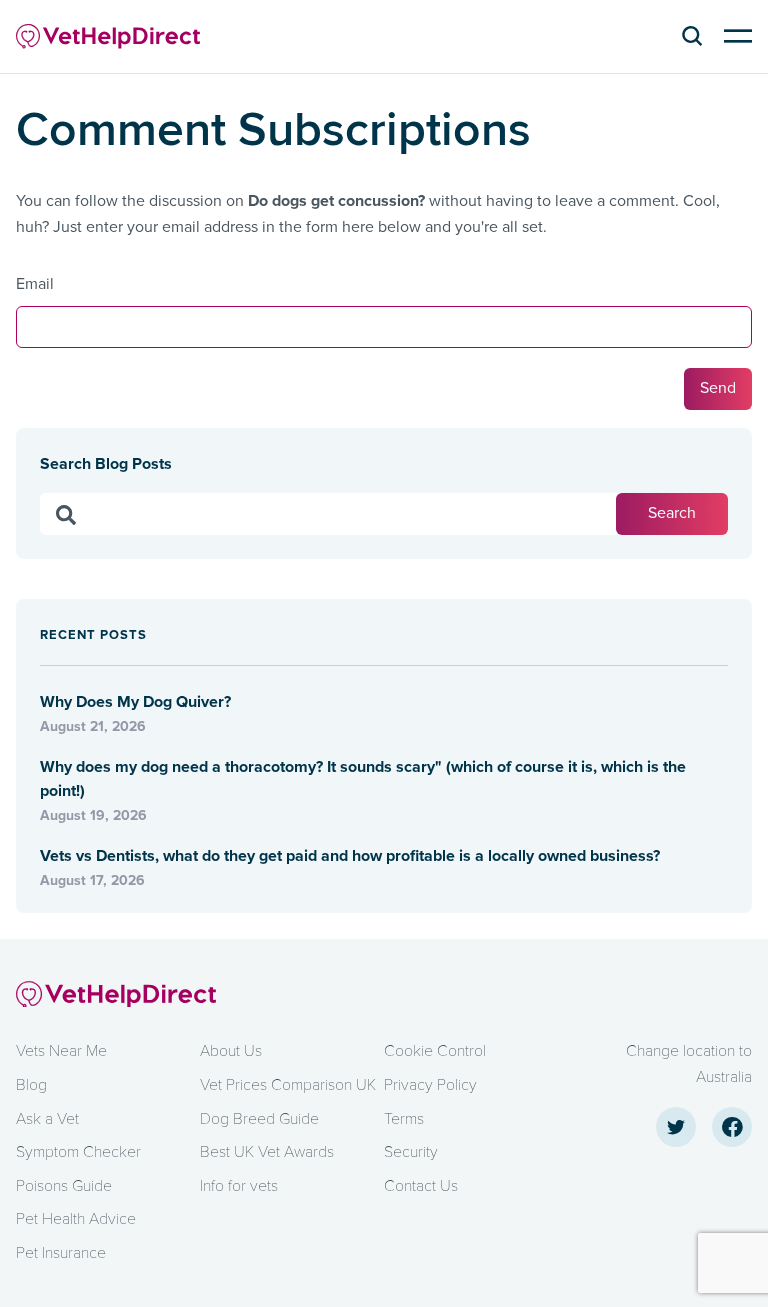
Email (35, 284)
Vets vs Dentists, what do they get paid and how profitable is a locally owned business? (350, 856)
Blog (31, 1085)
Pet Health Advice (76, 1219)
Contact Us (421, 1186)
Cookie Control (435, 1051)
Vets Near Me (61, 1051)
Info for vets (239, 1186)
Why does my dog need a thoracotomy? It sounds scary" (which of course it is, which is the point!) (363, 779)
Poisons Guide (64, 1186)
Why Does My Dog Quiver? (137, 702)
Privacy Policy (430, 1085)
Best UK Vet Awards (267, 1152)
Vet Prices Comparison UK (288, 1085)
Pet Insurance (61, 1253)
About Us (231, 1051)
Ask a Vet (47, 1119)
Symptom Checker (78, 1152)
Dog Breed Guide (259, 1119)
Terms (404, 1119)
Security (411, 1152)
